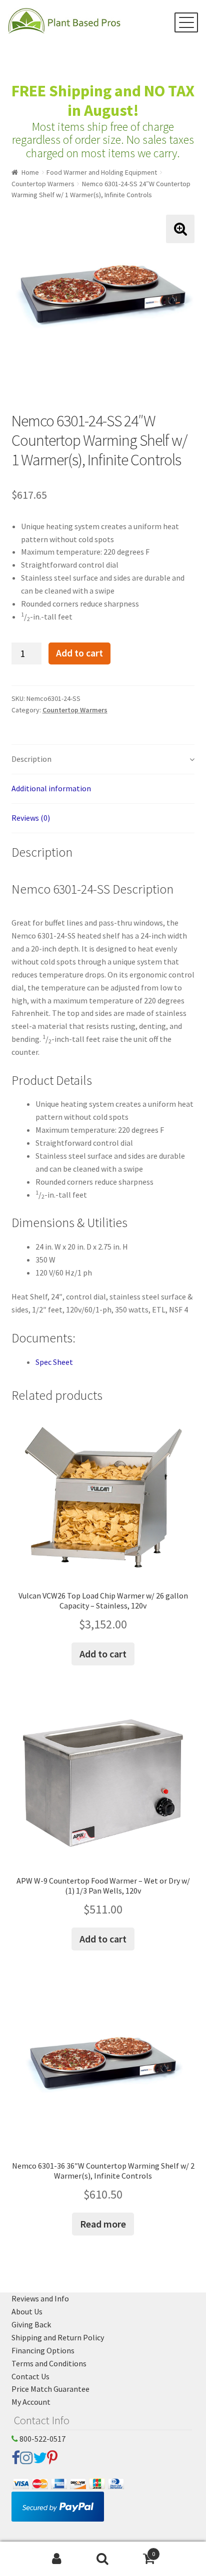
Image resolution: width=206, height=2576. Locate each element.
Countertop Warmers (43, 184)
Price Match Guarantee (50, 2389)
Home (30, 172)
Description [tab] (31, 759)
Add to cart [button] (103, 1654)
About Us (27, 2311)
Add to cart (79, 653)
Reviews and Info (40, 2298)
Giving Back (31, 2324)
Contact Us (30, 2376)
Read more (103, 2224)
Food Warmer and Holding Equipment (102, 172)
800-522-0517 (42, 2439)
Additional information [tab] (51, 788)
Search (103, 2559)
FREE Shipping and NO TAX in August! (103, 101)
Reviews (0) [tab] (31, 818)
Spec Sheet (54, 1362)
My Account (31, 2402)
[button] (180, 229)
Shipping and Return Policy (58, 2337)
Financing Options (43, 2350)
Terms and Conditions (49, 2363)
